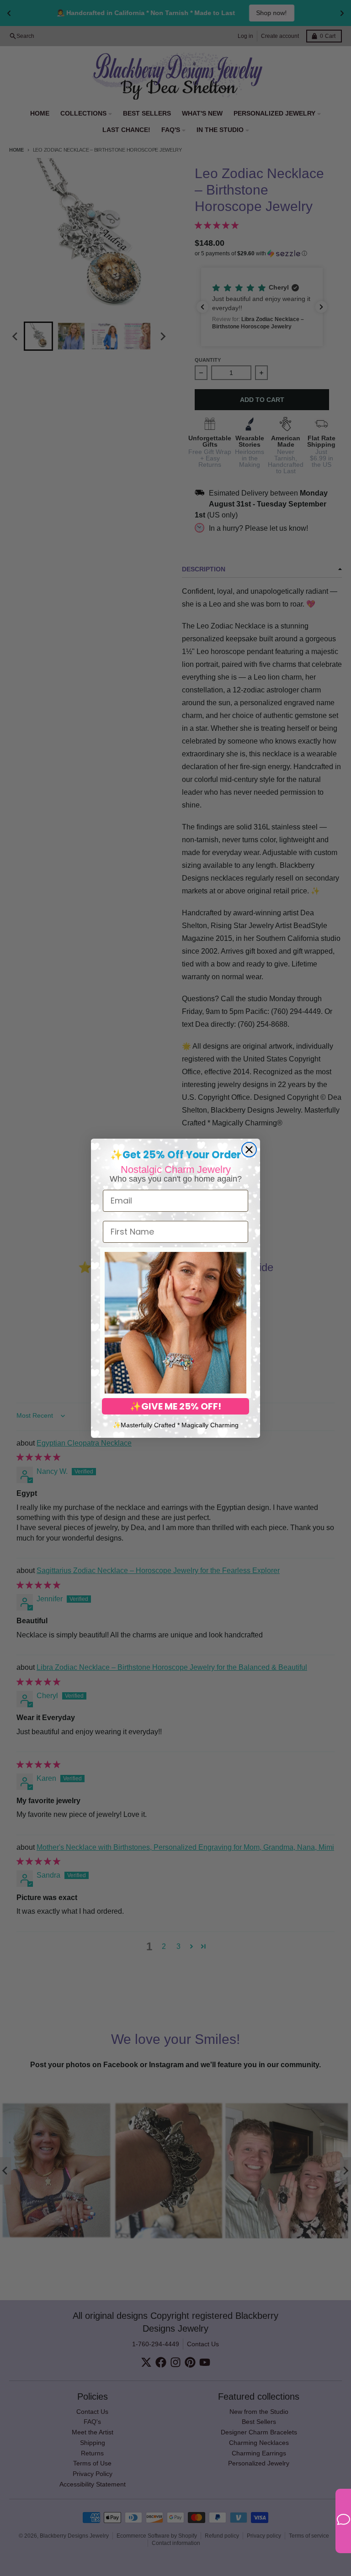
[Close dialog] (249, 1150)
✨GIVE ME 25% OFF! (175, 1406)
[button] (175, 1323)
